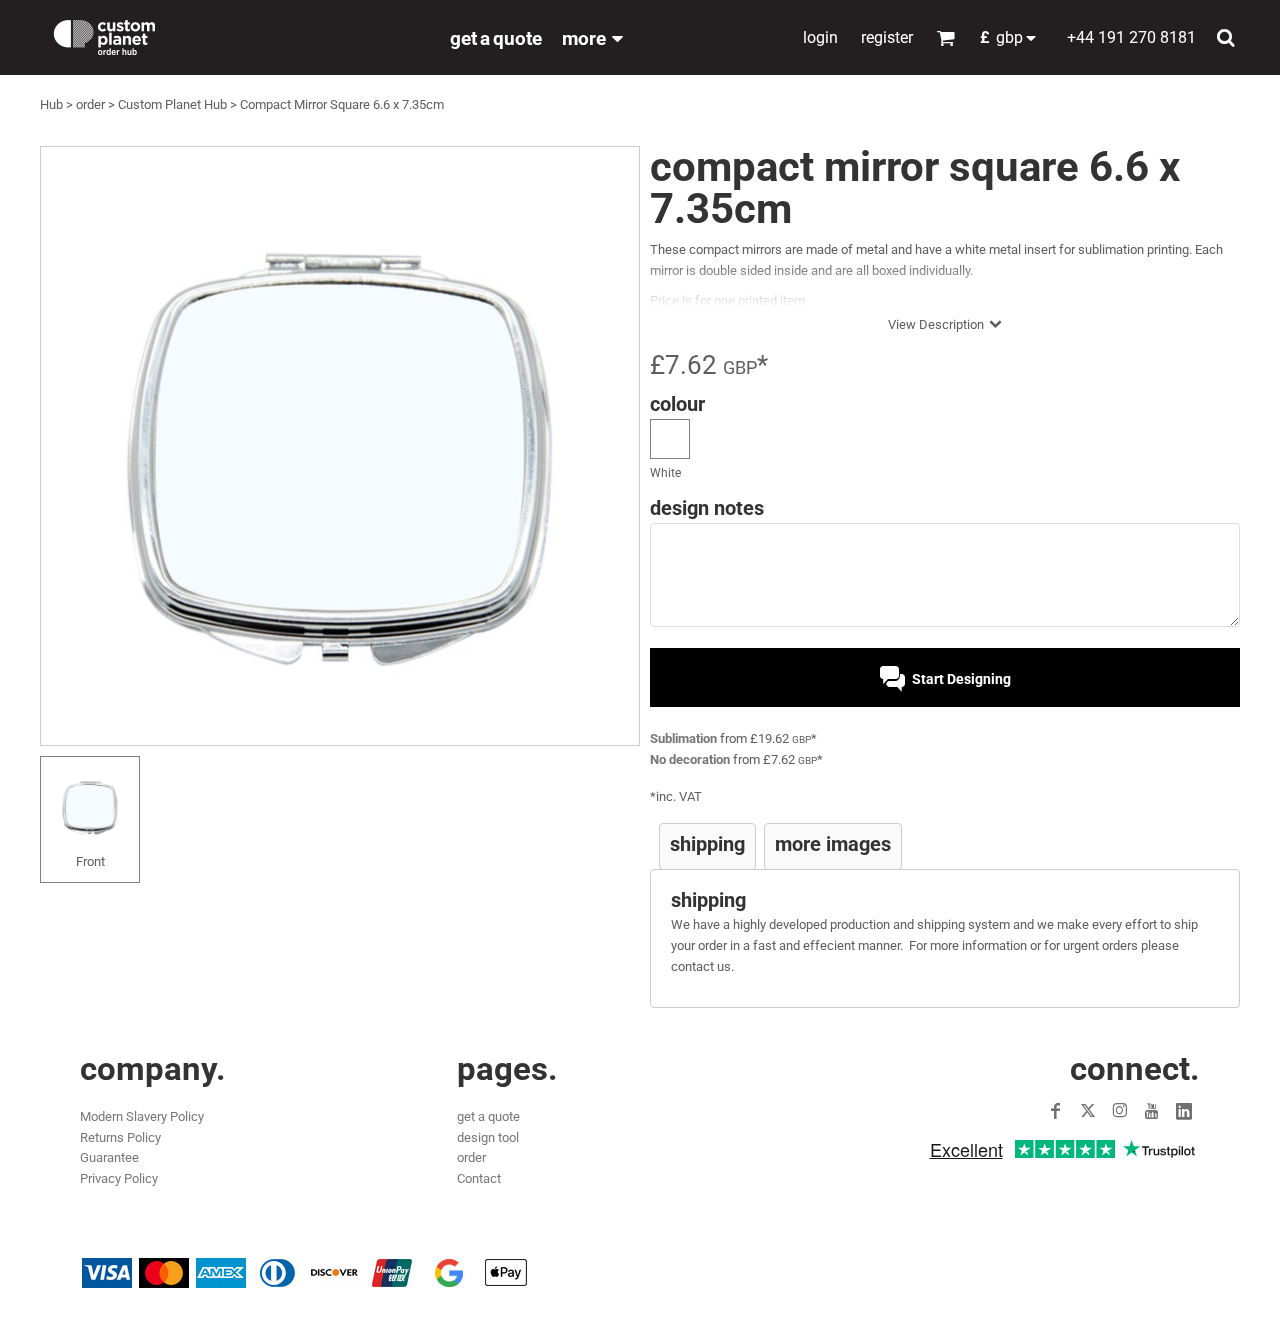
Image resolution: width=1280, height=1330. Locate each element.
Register (887, 37)
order (90, 104)
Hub (51, 104)
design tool (488, 1137)
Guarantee (109, 1157)
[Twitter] (1088, 1111)
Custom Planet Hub (172, 104)
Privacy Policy (119, 1178)
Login (820, 37)
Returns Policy (120, 1137)
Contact (479, 1178)
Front (90, 861)
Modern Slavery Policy (142, 1116)
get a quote (488, 1116)
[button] (1013, 37)
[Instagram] (1120, 1111)
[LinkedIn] (1184, 1111)
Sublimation (683, 738)
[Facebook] (1056, 1111)
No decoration (690, 759)
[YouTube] (1152, 1111)
